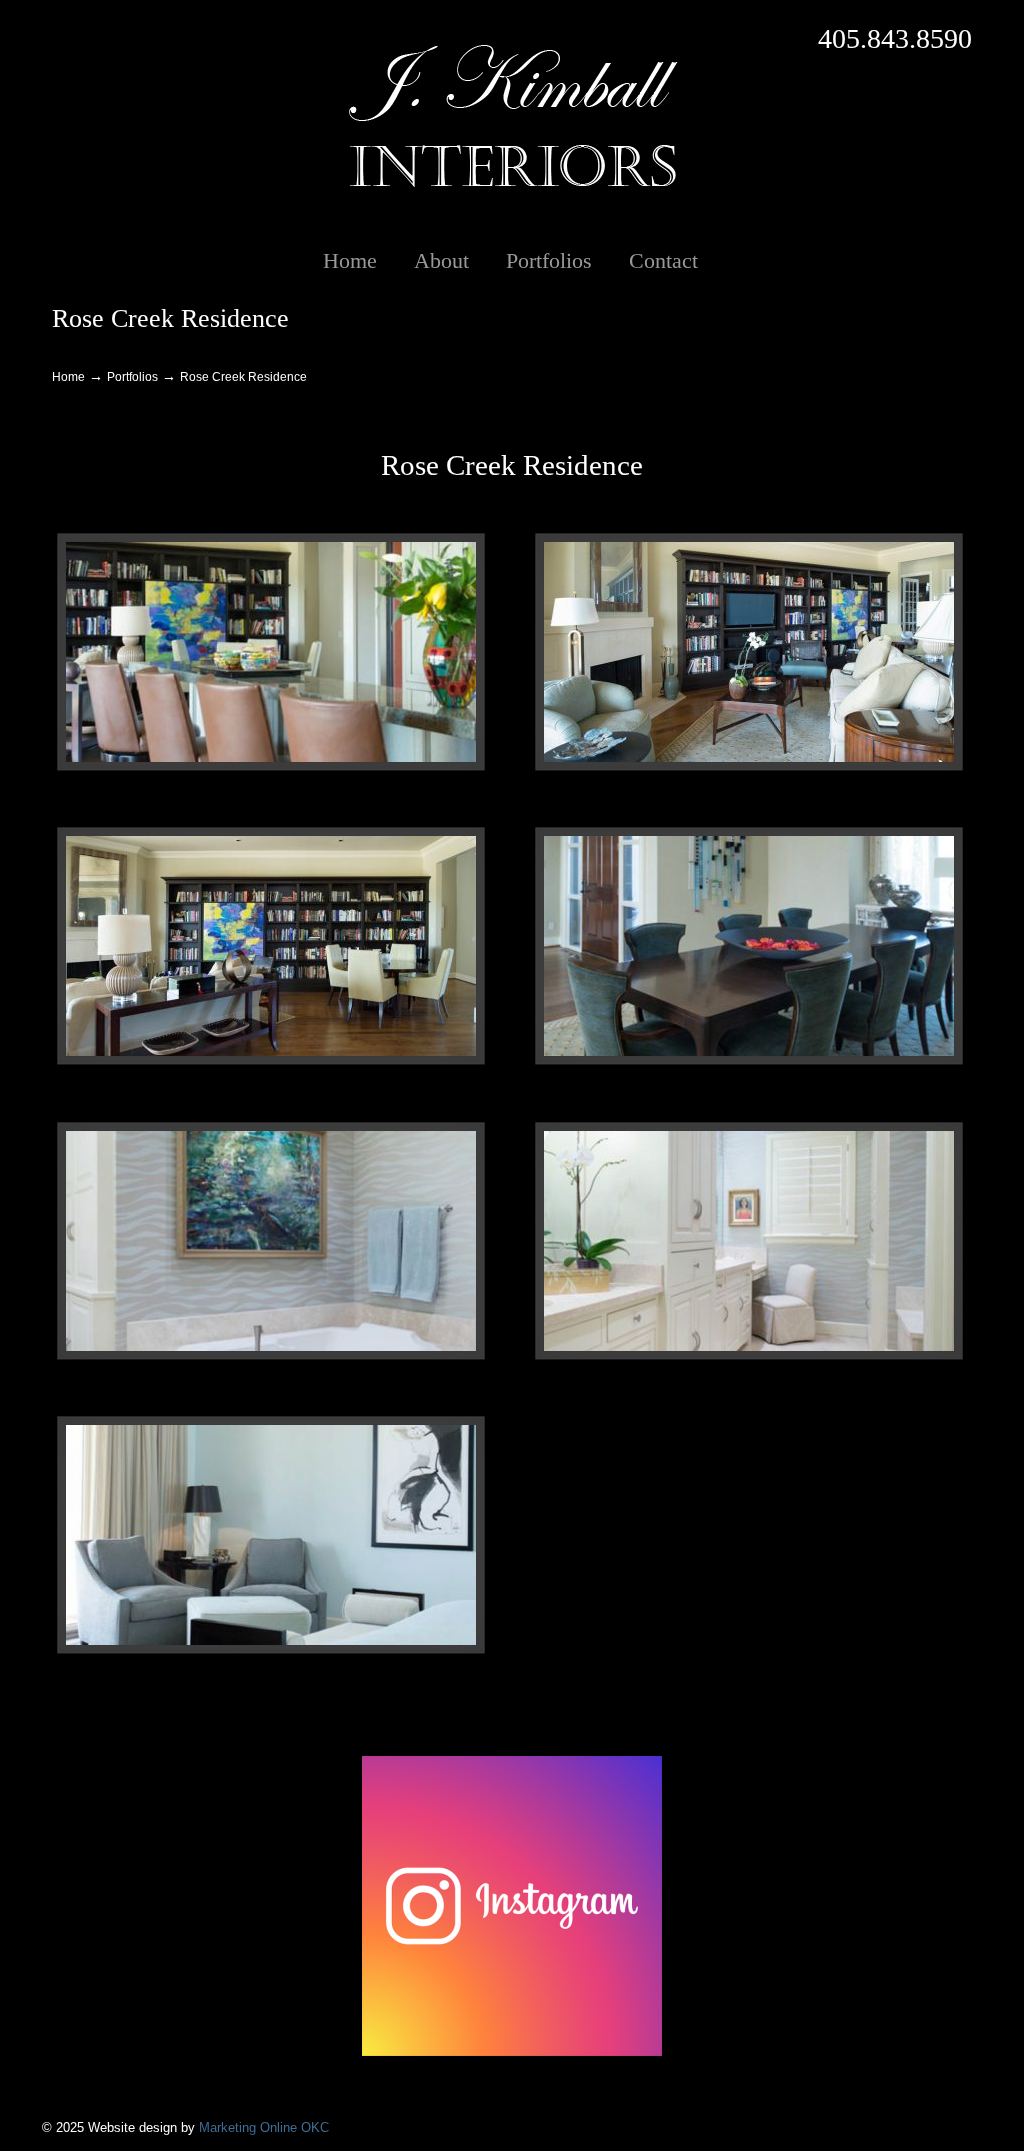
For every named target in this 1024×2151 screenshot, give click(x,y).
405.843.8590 (895, 38)
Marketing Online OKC (264, 2127)
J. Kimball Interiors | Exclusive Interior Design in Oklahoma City (512, 116)
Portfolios (132, 376)
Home (68, 376)
